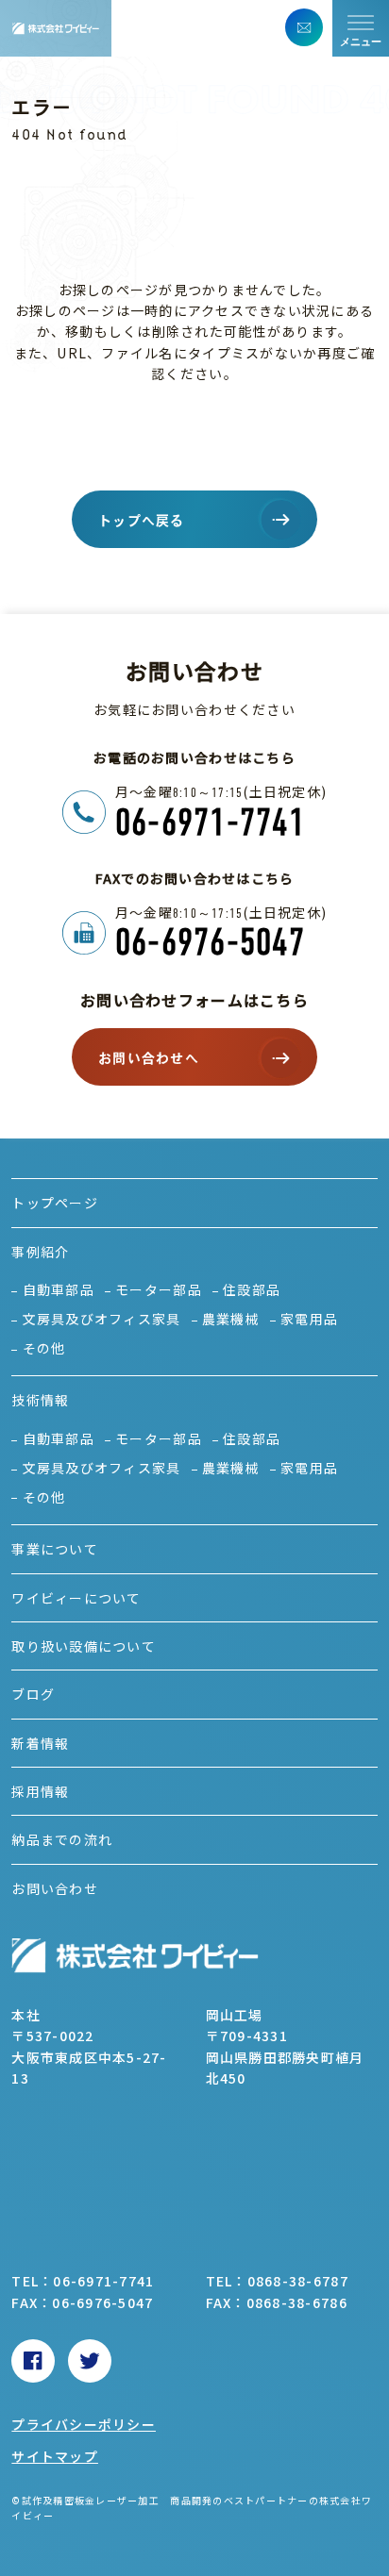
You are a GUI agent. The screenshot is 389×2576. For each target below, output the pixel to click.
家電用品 (309, 1319)
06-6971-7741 (210, 822)
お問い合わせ (55, 1888)
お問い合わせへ (149, 1058)
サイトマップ (55, 2456)
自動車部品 (59, 1289)
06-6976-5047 (210, 942)
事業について (55, 1549)
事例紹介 (40, 1252)
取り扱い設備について (84, 1646)
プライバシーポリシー (84, 2424)
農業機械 (231, 1319)
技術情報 (40, 1400)
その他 (44, 1348)
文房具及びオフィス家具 (101, 1319)
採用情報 (40, 1791)
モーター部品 (159, 1289)
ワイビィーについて (76, 1598)
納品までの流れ (62, 1839)
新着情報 (40, 1743)
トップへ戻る (142, 521)
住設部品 (252, 1289)
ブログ (33, 1694)
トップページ (55, 1203)
